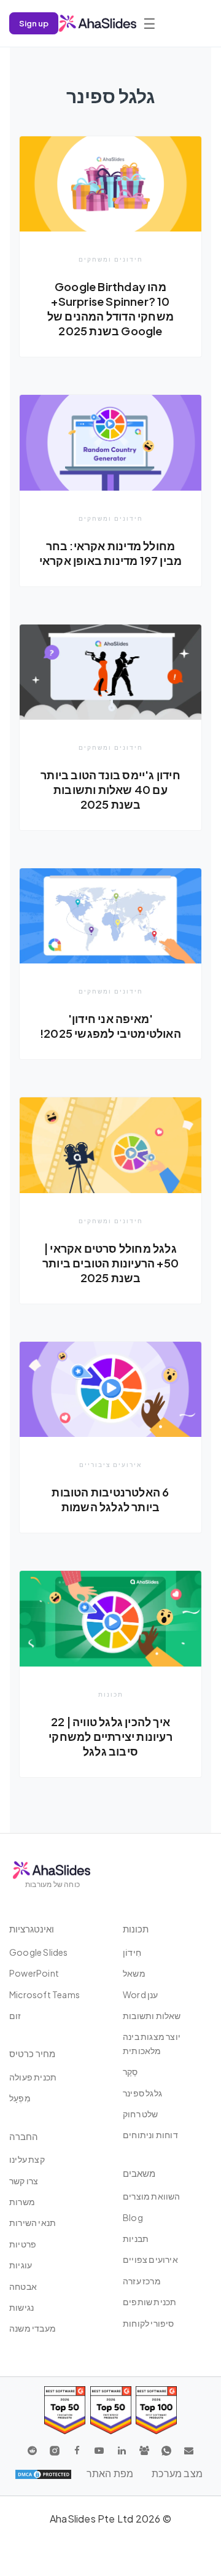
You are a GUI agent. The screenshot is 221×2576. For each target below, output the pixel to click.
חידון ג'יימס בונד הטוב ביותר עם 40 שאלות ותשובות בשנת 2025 (110, 789)
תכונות (111, 1694)
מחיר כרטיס (32, 2053)
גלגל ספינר (142, 2093)
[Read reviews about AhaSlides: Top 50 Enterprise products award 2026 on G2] (65, 2410)
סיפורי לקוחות (149, 2323)
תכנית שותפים (149, 2302)
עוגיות (21, 2265)
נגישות (21, 2307)
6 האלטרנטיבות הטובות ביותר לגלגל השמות (110, 1499)
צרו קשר (24, 2181)
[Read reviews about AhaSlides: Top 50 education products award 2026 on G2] (111, 2410)
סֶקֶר (130, 2071)
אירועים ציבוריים (110, 1465)
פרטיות (23, 2244)
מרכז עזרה (142, 2281)
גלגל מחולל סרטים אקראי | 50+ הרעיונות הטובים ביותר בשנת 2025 (110, 1263)
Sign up (34, 23)
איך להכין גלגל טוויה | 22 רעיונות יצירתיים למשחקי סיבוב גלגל (110, 1736)
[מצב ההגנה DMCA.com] (43, 2473)
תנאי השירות (33, 2222)
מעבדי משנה (33, 2328)
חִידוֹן (132, 1952)
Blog (133, 2217)
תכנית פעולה (33, 2077)
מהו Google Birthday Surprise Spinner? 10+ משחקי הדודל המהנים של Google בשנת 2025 (110, 309)
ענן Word (141, 1994)
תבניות (136, 2238)
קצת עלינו (27, 2159)
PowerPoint (34, 1973)
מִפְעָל (20, 2098)
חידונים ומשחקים (111, 259)
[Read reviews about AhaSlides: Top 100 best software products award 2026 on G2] (156, 2410)
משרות (22, 2201)
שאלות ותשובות (152, 2015)
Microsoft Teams (45, 1994)
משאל (134, 1973)
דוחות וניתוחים (150, 2134)
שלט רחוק (141, 2114)
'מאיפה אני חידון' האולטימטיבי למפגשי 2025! (110, 1026)
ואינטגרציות (32, 1928)
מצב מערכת (177, 2473)
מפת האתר (110, 2473)
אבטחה (23, 2286)
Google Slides (39, 1952)
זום (15, 2015)
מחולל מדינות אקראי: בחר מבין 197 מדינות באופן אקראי (110, 553)
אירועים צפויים (150, 2259)
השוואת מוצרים (152, 2196)
